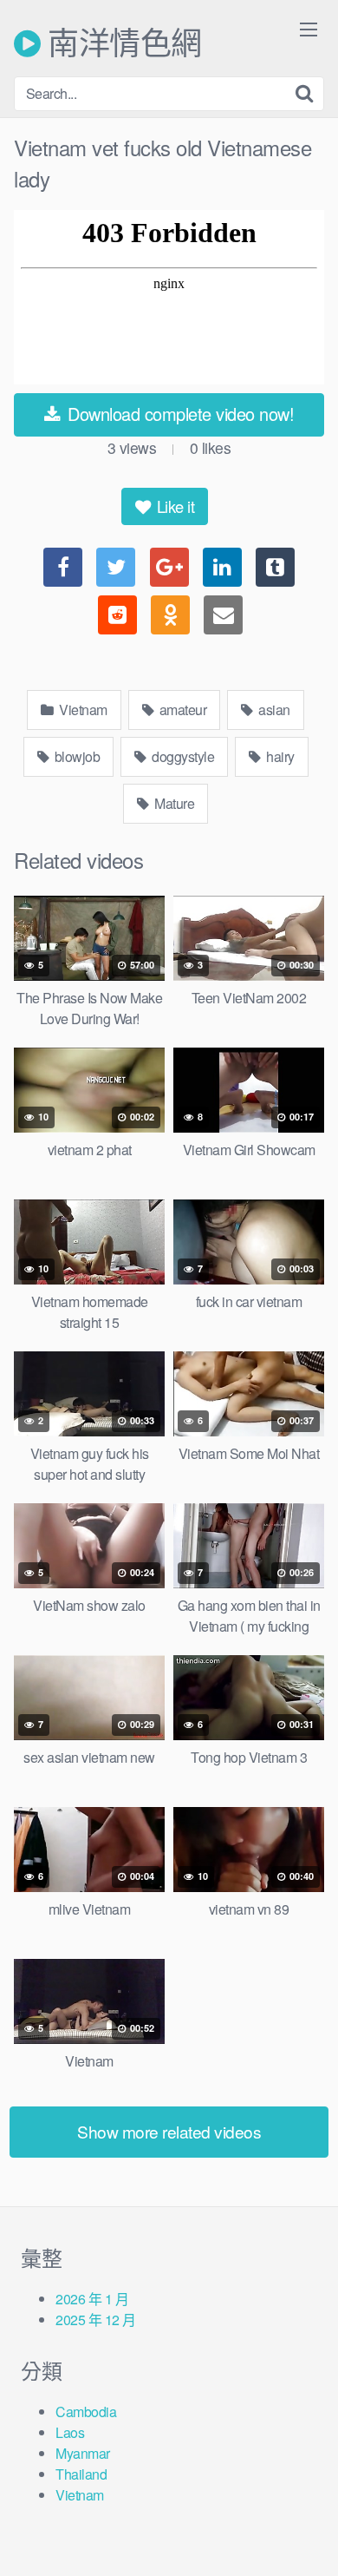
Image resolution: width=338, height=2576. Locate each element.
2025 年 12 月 (96, 2320)
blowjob (75, 756)
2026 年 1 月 (92, 2299)
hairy (279, 756)
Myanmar (83, 2453)
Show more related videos (169, 2131)
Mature (173, 803)
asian (273, 710)
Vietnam (82, 710)
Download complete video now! (179, 414)
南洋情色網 (121, 43)
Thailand (81, 2474)
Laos (70, 2432)
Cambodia (86, 2412)
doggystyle (182, 756)
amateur (181, 710)
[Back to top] (308, 2538)
